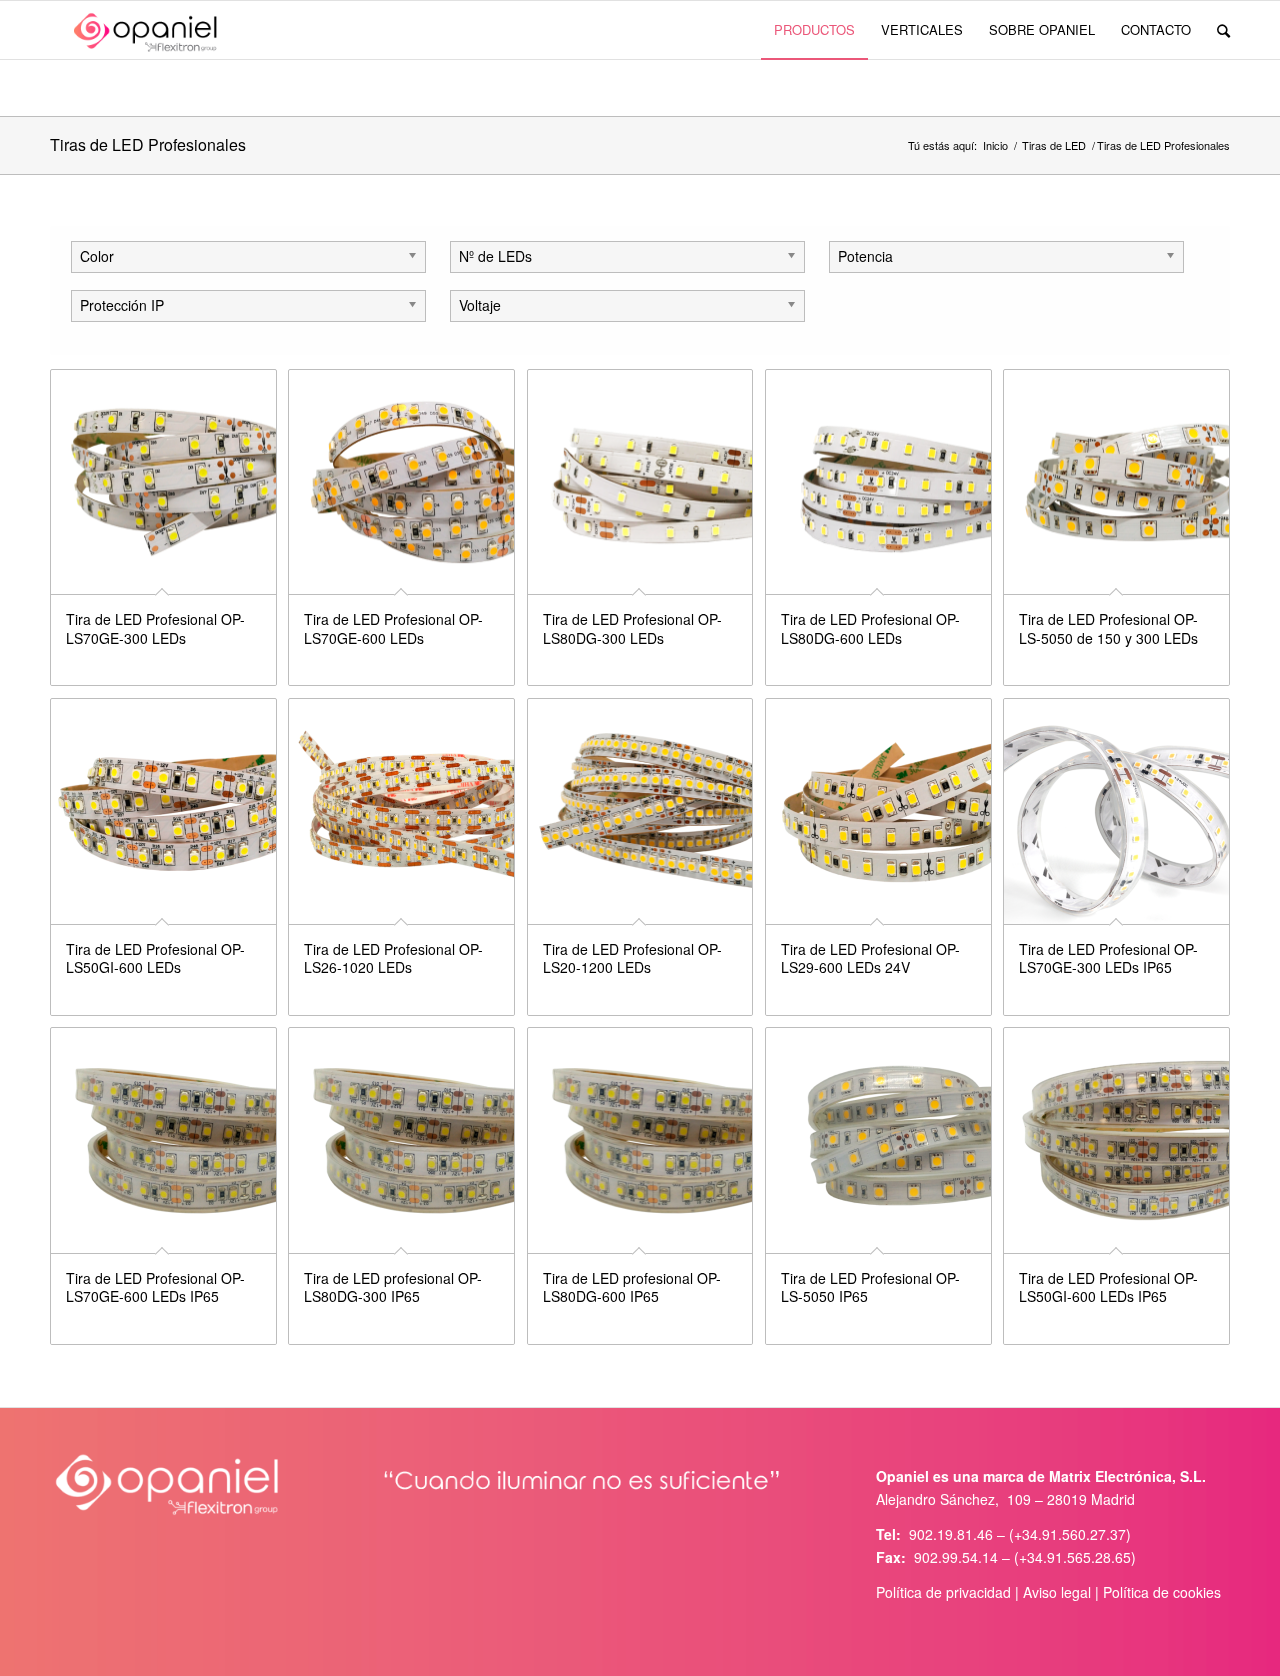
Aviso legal (1057, 1592)
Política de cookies (1162, 1592)
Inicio (995, 145)
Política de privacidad (943, 1592)
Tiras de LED (1054, 145)
